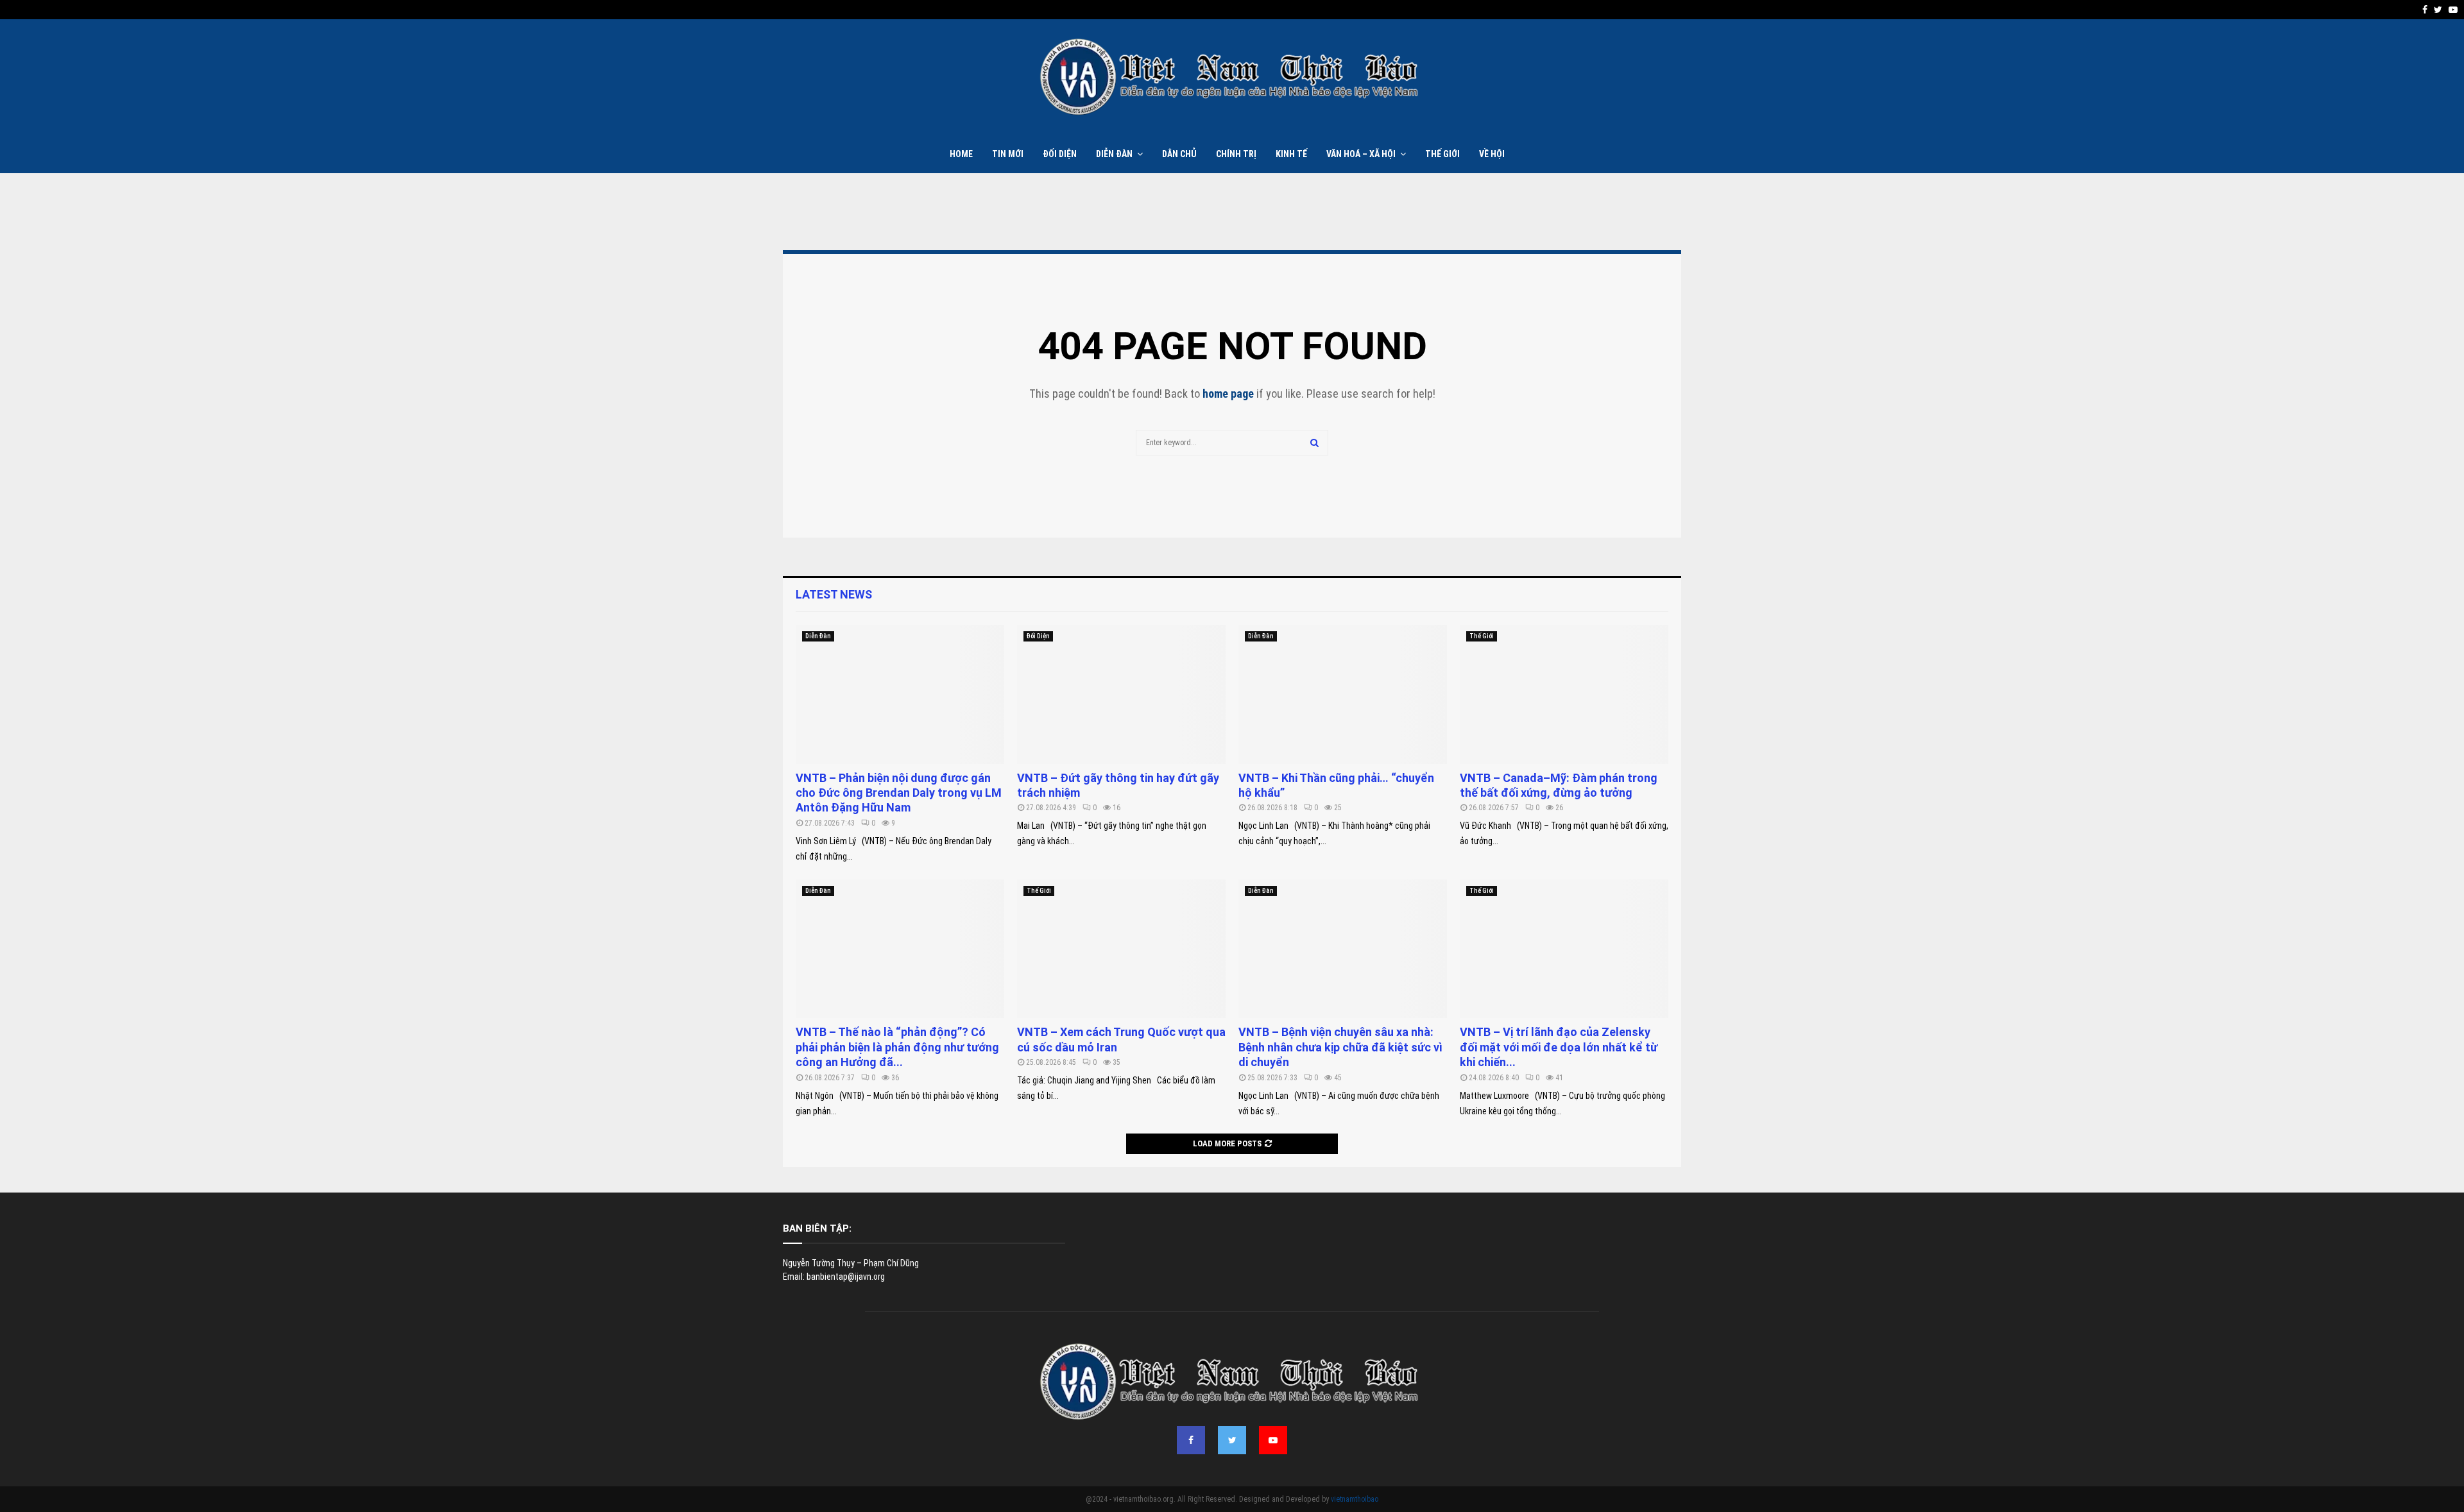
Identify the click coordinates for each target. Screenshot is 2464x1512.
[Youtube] (1273, 1440)
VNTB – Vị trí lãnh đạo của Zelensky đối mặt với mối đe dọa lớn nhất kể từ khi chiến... (1559, 1047)
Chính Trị (1236, 154)
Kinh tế (1291, 154)
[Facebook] (1191, 1440)
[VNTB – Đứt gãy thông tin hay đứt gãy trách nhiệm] (1121, 694)
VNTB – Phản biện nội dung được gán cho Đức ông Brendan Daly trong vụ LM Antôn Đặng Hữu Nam (899, 793)
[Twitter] (1232, 1440)
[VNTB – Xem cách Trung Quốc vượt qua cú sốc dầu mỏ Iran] (1121, 949)
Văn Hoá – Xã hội (1361, 154)
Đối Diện (1060, 154)
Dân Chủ (1179, 154)
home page (1228, 394)
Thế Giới (1442, 154)
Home (961, 154)
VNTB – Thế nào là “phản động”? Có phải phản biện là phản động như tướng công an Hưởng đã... (897, 1047)
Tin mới (1008, 154)
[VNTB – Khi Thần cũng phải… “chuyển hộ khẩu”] (1343, 694)
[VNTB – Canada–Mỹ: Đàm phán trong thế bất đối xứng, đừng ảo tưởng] (1564, 694)
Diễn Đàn (1114, 154)
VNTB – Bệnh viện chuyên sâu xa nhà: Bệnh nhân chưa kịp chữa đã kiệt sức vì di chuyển (1340, 1047)
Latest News (834, 594)
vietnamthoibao (1355, 1499)
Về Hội (1492, 154)
